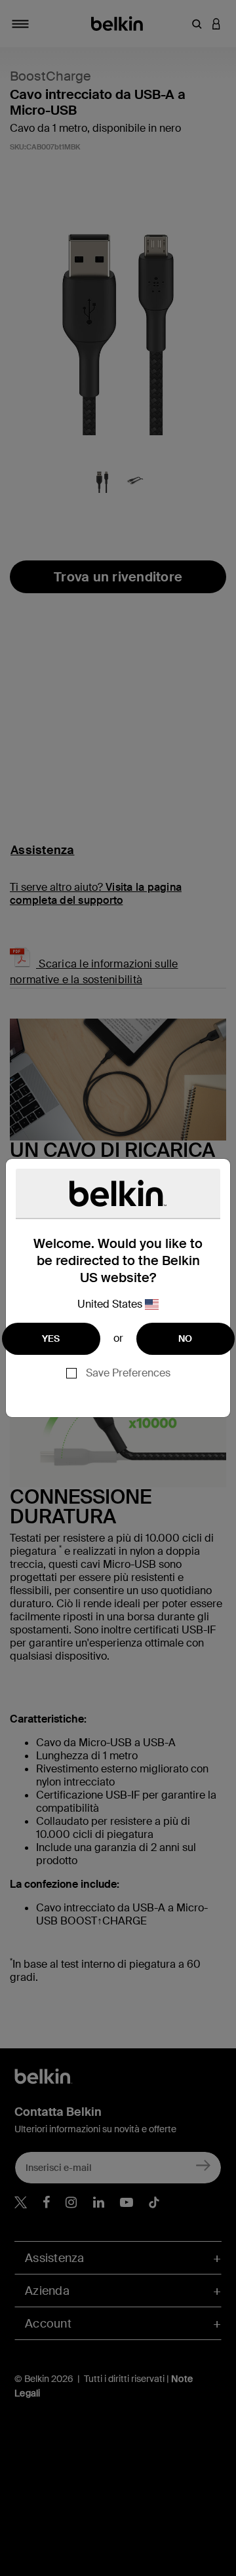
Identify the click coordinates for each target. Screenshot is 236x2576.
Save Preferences (128, 1373)
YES (51, 1338)
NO (186, 1338)
